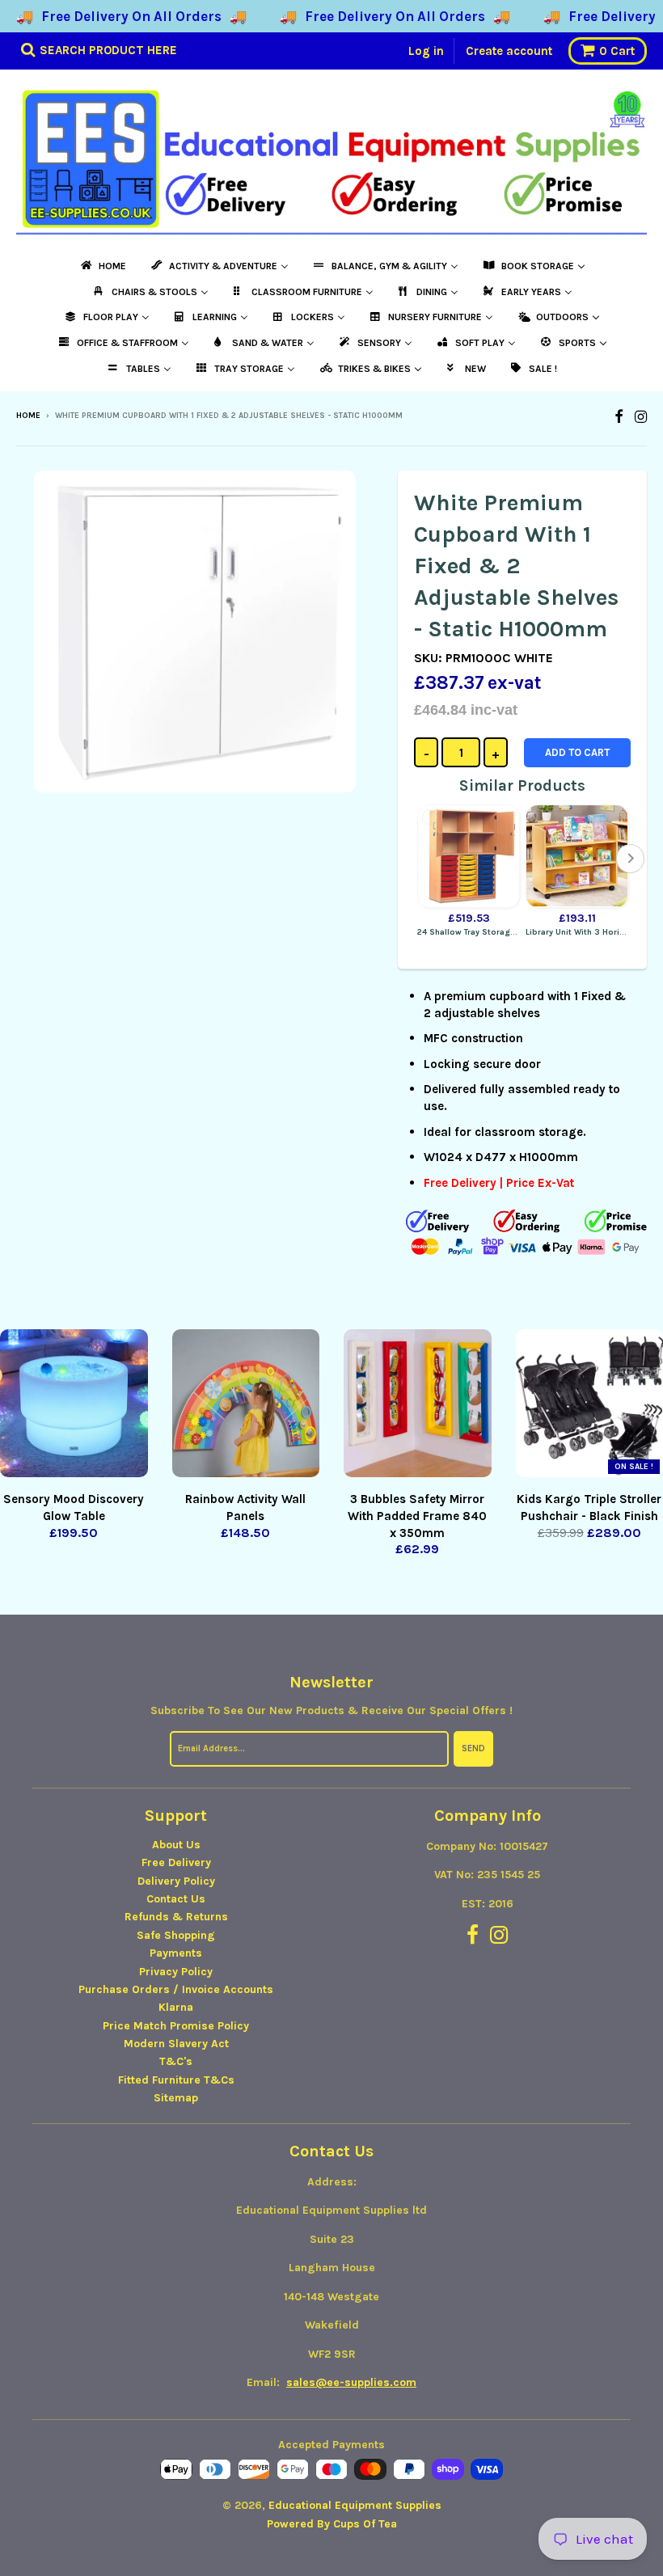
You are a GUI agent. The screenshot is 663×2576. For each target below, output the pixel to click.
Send (473, 1748)
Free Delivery (176, 1862)
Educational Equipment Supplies (355, 2505)
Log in (426, 51)
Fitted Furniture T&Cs (176, 2080)
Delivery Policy (176, 1881)
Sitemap (176, 2098)
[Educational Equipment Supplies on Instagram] (641, 417)
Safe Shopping (176, 1935)
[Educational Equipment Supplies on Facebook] (619, 417)
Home (28, 416)
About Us (176, 1845)
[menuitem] (102, 266)
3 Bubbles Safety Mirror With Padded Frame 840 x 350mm (417, 1516)
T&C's (176, 2061)
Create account (509, 51)
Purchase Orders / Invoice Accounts (176, 1989)
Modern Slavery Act (176, 2044)
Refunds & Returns (176, 1917)
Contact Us (176, 1899)
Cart (617, 51)
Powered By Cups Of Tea (332, 2524)
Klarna (176, 2007)
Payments (176, 1953)
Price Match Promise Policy (176, 2026)
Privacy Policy (176, 1972)
